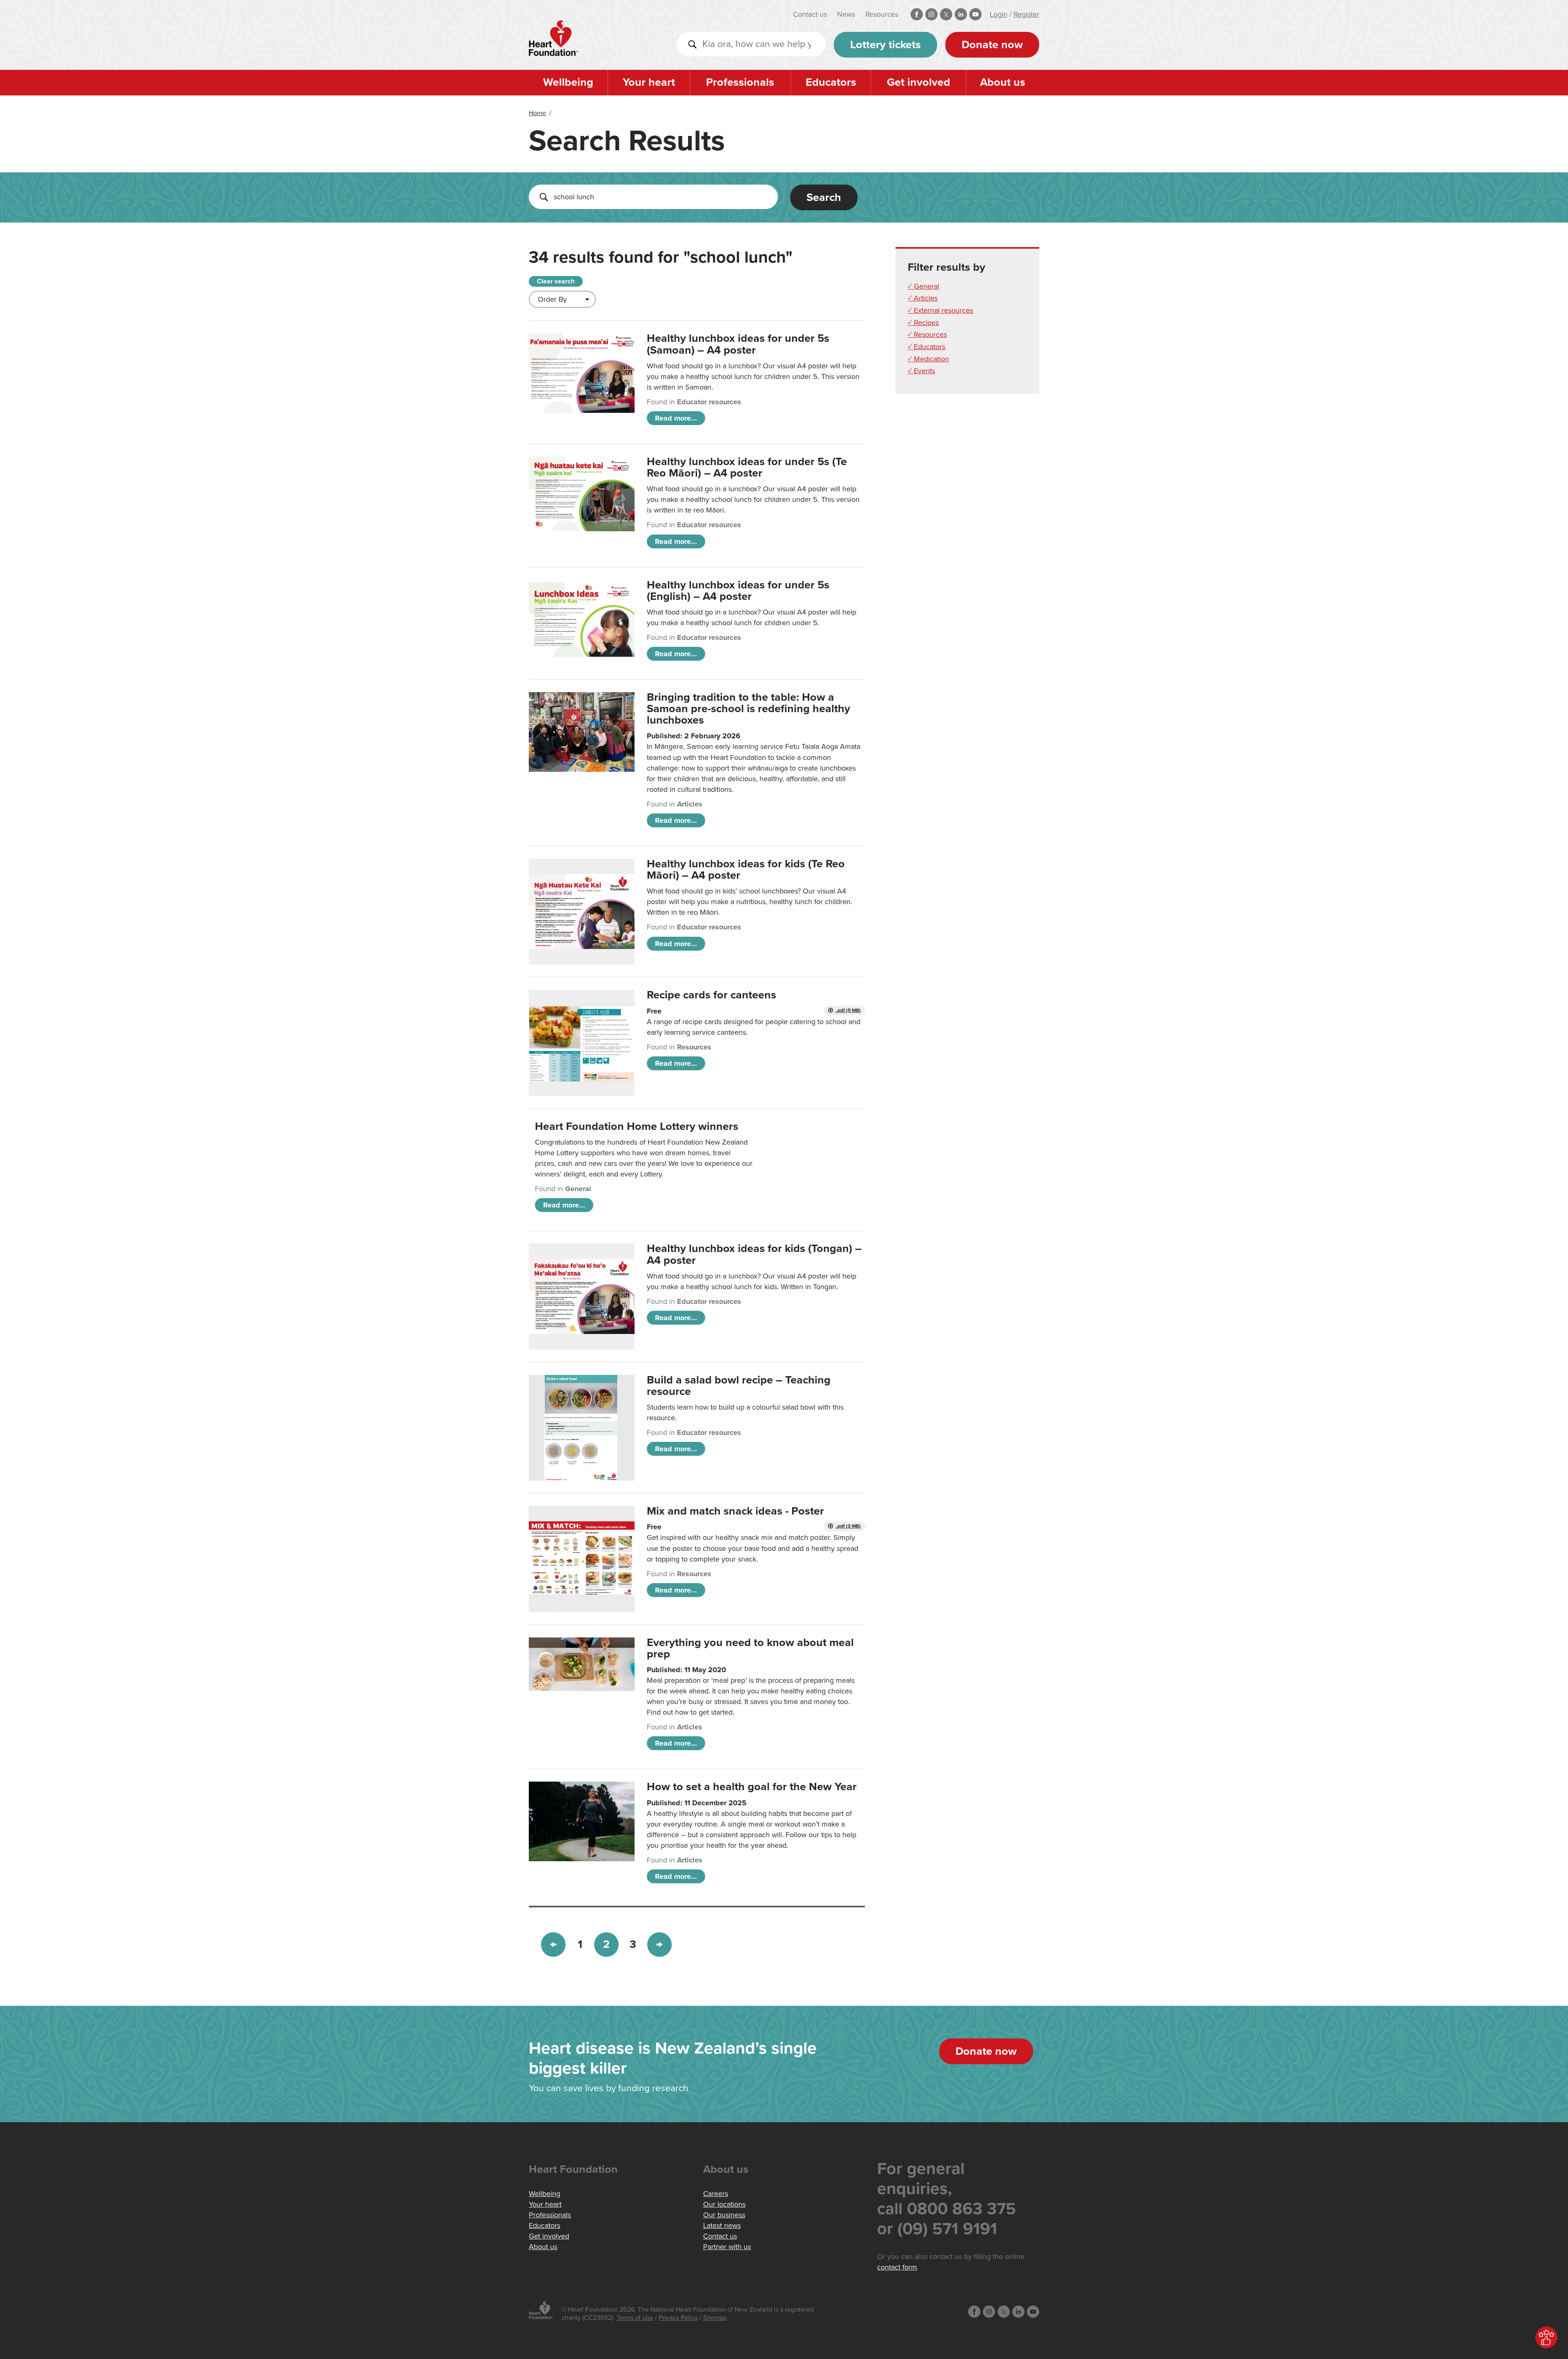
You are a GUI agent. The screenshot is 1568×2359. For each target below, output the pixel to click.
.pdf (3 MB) (848, 1526)
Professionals (740, 82)
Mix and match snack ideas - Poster (735, 1511)
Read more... (676, 418)
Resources (882, 14)
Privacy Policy (678, 2318)
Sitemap (715, 2318)
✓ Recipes (923, 323)
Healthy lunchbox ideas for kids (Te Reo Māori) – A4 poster (746, 870)
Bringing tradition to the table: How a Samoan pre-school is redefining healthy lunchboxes (748, 709)
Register (1026, 14)
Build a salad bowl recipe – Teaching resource (739, 1386)
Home (537, 113)
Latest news (722, 2225)
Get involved (919, 82)
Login (999, 14)
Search (824, 197)
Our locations (724, 2204)
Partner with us (727, 2247)
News (846, 14)
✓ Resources (927, 334)
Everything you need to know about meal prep (750, 1648)
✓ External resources (940, 310)
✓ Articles (923, 298)
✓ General (923, 286)
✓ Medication (928, 359)
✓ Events (921, 371)
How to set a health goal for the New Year (752, 1787)
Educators (831, 82)
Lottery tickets (885, 45)
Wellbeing (568, 82)
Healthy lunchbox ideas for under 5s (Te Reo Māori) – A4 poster (747, 467)
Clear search (556, 281)
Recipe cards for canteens (712, 995)
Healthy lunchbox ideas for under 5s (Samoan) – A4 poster (738, 344)
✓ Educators (927, 347)
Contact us (810, 14)
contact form (897, 2267)
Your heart (649, 82)
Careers (716, 2194)
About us (1003, 82)
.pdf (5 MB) (848, 1010)
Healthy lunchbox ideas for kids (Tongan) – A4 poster (754, 1254)
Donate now (992, 45)
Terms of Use (635, 2318)
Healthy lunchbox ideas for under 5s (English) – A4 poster (738, 591)
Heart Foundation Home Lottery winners (637, 1126)
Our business (724, 2215)
